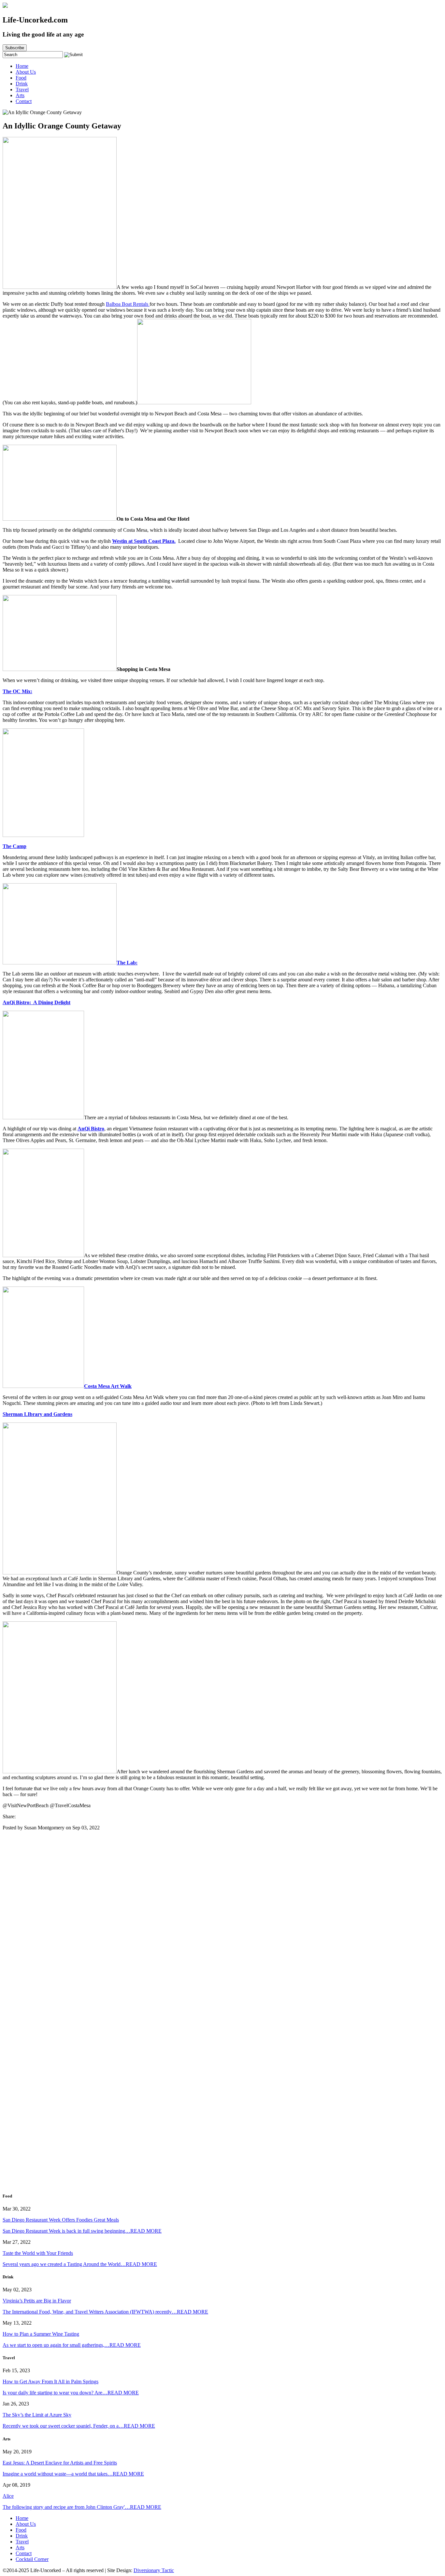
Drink (22, 84)
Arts (20, 95)
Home (22, 66)
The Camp (14, 846)
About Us (26, 72)
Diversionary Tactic (154, 2570)
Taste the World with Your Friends (38, 2253)
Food (21, 78)
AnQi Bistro (91, 1129)
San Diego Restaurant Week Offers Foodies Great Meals (61, 2220)
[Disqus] (223, 1923)
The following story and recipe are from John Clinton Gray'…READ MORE (82, 2507)
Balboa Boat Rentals (128, 304)
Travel (22, 89)
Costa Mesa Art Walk (108, 1386)
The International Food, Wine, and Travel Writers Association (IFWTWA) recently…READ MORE (105, 2312)
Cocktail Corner (32, 2559)
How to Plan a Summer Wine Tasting (41, 2334)
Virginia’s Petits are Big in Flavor (37, 2301)
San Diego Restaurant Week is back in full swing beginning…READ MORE (82, 2231)
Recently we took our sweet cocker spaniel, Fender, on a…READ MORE (79, 2426)
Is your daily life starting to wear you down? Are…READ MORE (71, 2393)
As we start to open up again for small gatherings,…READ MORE (72, 2345)
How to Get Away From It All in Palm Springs (50, 2382)
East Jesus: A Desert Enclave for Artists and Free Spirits (60, 2463)
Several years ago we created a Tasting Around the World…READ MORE (80, 2264)
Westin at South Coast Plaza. (144, 541)
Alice (8, 2496)
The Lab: (127, 963)
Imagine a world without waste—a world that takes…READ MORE (73, 2474)
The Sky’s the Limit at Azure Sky (37, 2415)
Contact (24, 101)
